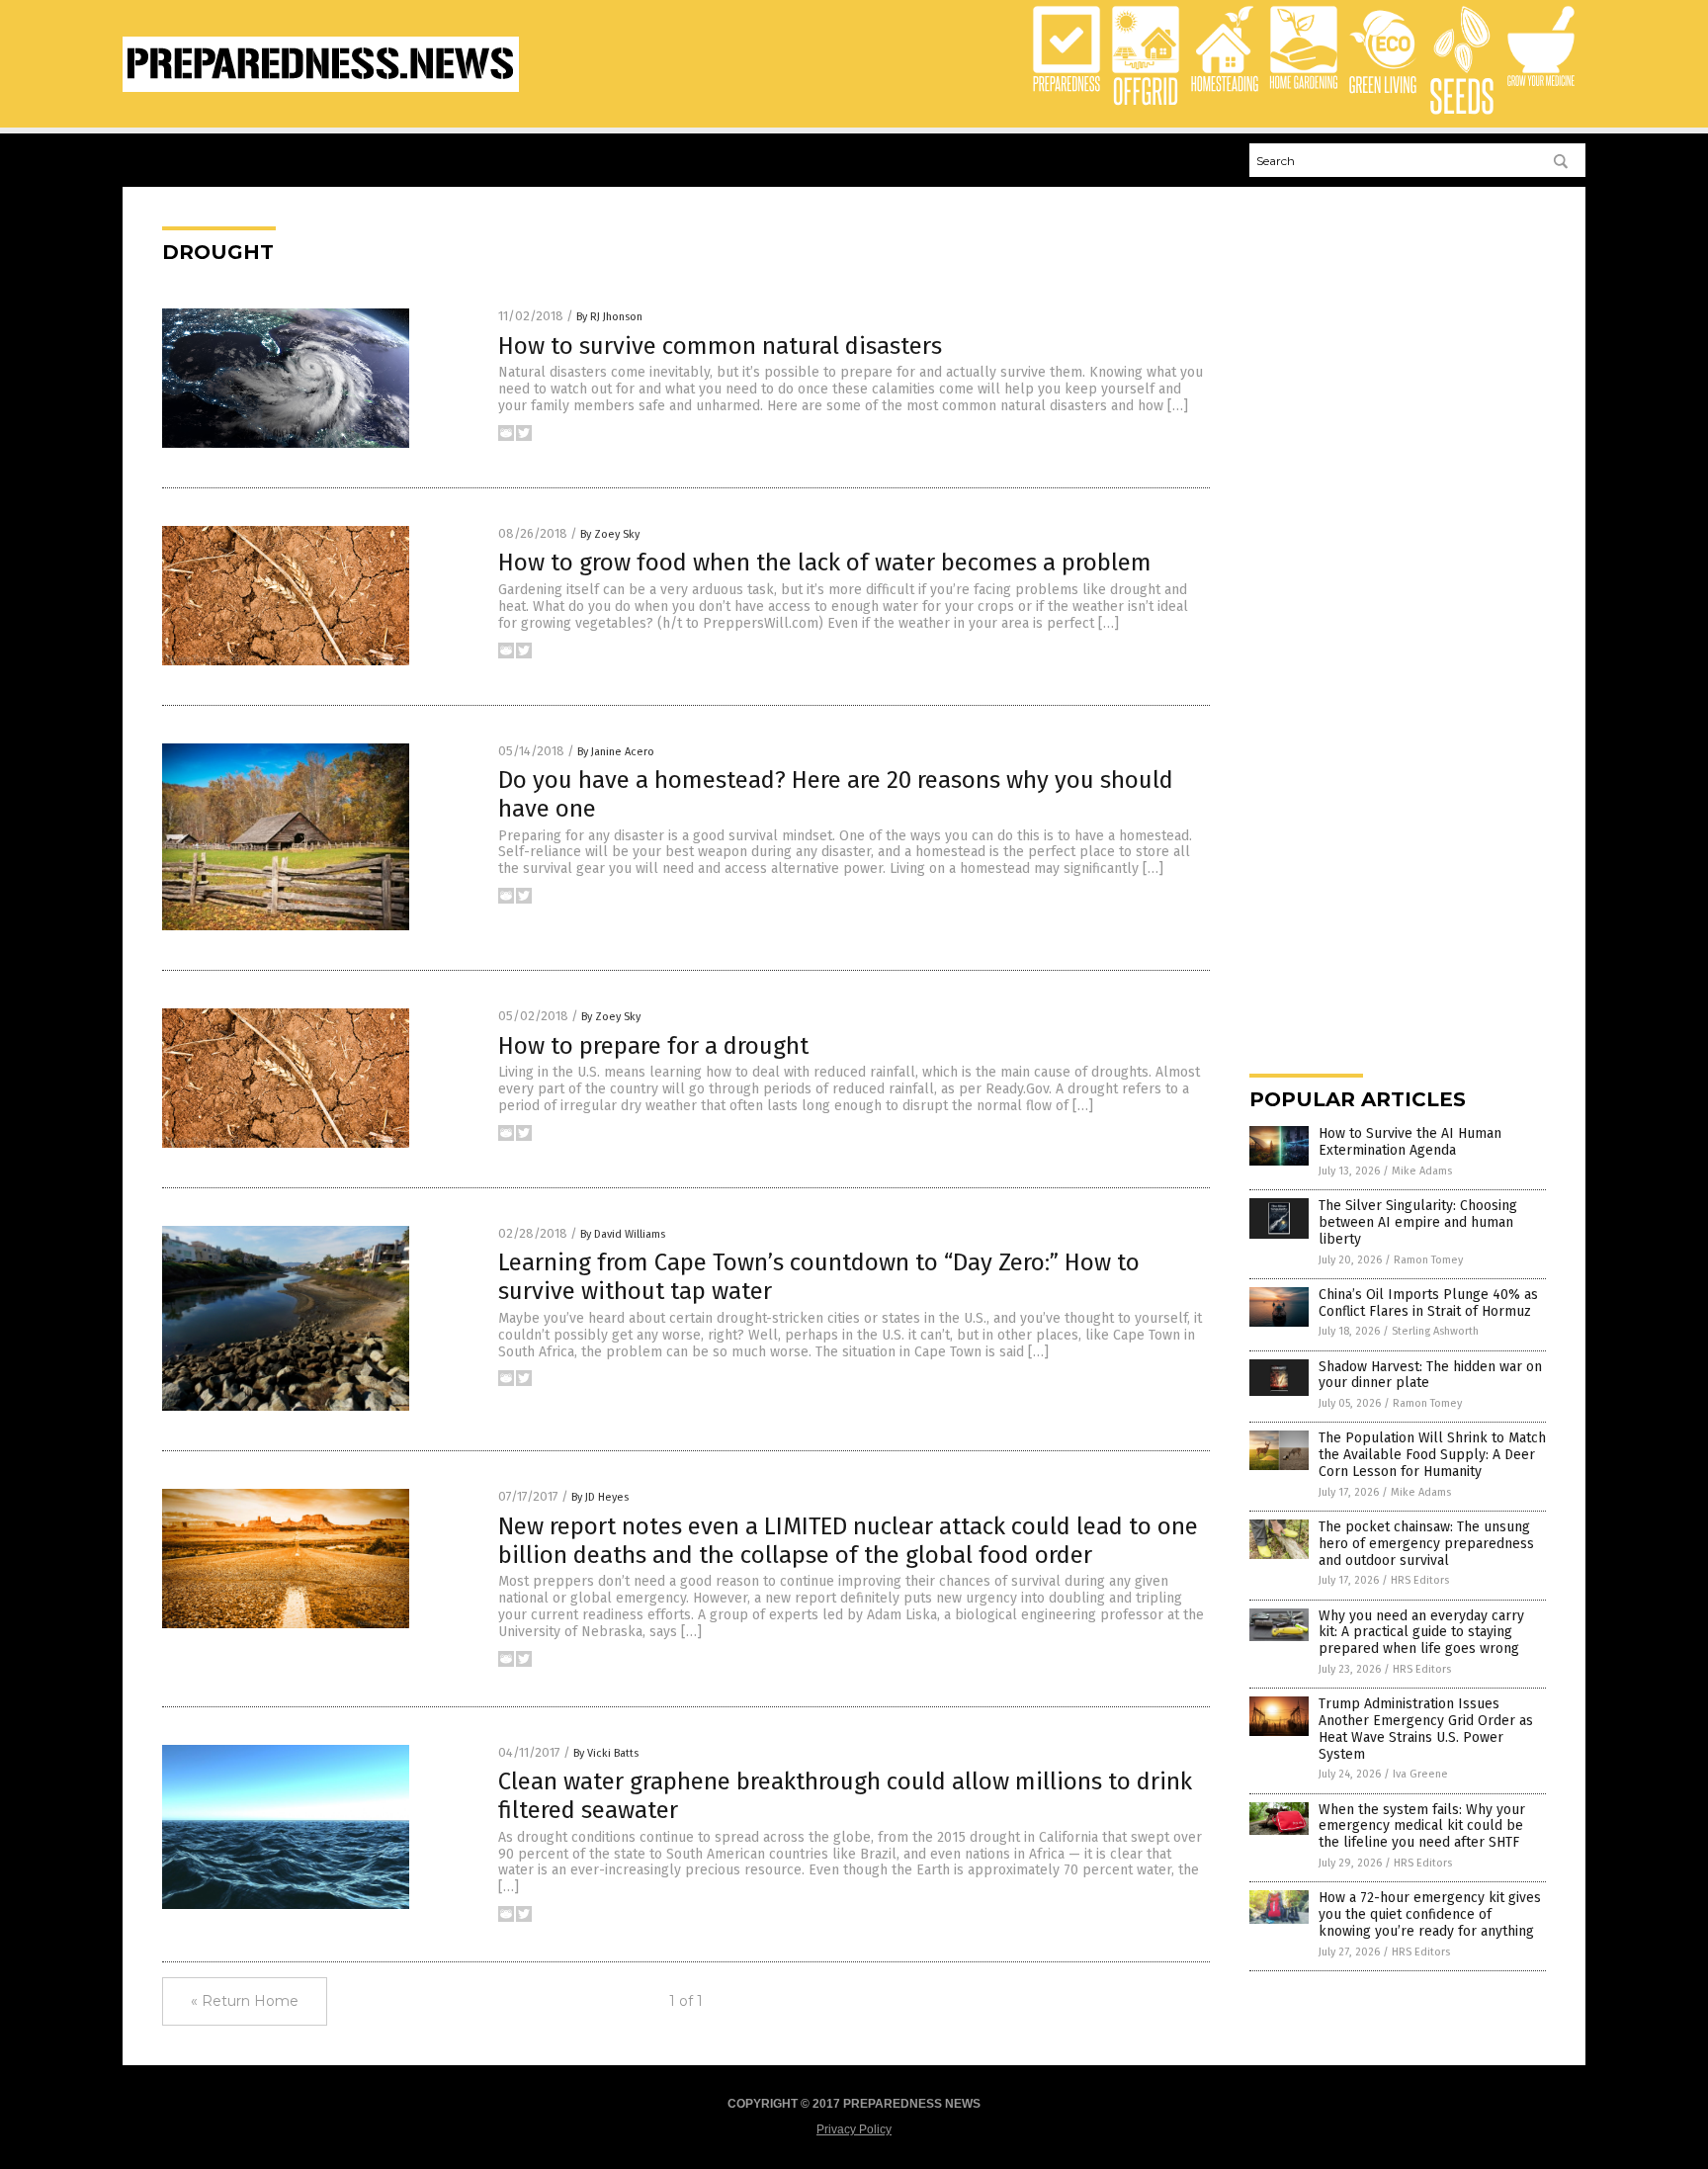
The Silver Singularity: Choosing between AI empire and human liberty (1418, 1222)
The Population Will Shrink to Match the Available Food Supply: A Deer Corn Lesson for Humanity (1432, 1455)
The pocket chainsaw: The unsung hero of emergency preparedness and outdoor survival (1426, 1544)
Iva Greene (1420, 1774)
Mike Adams (1422, 1171)
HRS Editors (1420, 1580)
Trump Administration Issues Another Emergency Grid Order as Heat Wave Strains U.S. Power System (1426, 1729)
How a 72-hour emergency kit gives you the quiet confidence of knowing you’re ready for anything (1430, 1914)
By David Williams (623, 1234)
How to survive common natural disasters (720, 346)
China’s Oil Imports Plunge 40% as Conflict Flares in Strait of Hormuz (1428, 1303)
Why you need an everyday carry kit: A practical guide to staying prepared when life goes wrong (1421, 1633)
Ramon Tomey (1428, 1260)
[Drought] (321, 88)
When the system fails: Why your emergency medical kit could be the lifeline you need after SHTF (1422, 1826)
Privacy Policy (854, 2129)
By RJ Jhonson (609, 317)
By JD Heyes (600, 1497)
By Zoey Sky (610, 534)
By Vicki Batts (606, 1753)
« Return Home (245, 2001)
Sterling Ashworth (1435, 1331)
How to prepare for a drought (653, 1046)
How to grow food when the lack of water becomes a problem (825, 563)
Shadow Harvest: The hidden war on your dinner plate (1430, 1375)
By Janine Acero (616, 752)
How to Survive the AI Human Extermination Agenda (1410, 1142)
